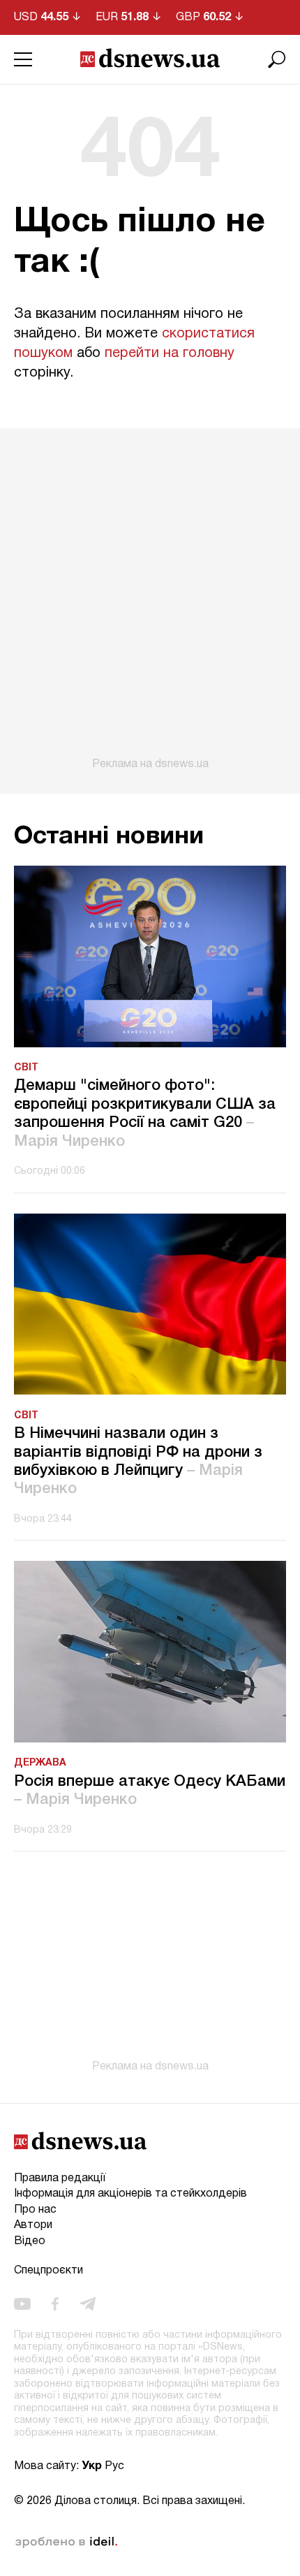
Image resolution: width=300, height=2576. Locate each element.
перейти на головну (170, 354)
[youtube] (22, 2304)
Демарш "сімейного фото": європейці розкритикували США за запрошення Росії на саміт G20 (145, 1113)
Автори (33, 2225)
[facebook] (55, 2304)
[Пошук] (277, 59)
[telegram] (88, 2304)
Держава (40, 1763)
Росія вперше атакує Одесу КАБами (150, 1791)
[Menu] (23, 59)
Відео (30, 2241)
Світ (26, 1068)
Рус (114, 2466)
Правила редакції (60, 2178)
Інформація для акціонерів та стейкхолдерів (130, 2194)
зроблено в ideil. (66, 2542)
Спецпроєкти (48, 2271)
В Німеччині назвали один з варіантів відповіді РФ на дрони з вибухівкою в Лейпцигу (138, 1461)
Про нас (35, 2210)
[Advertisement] (150, 599)
